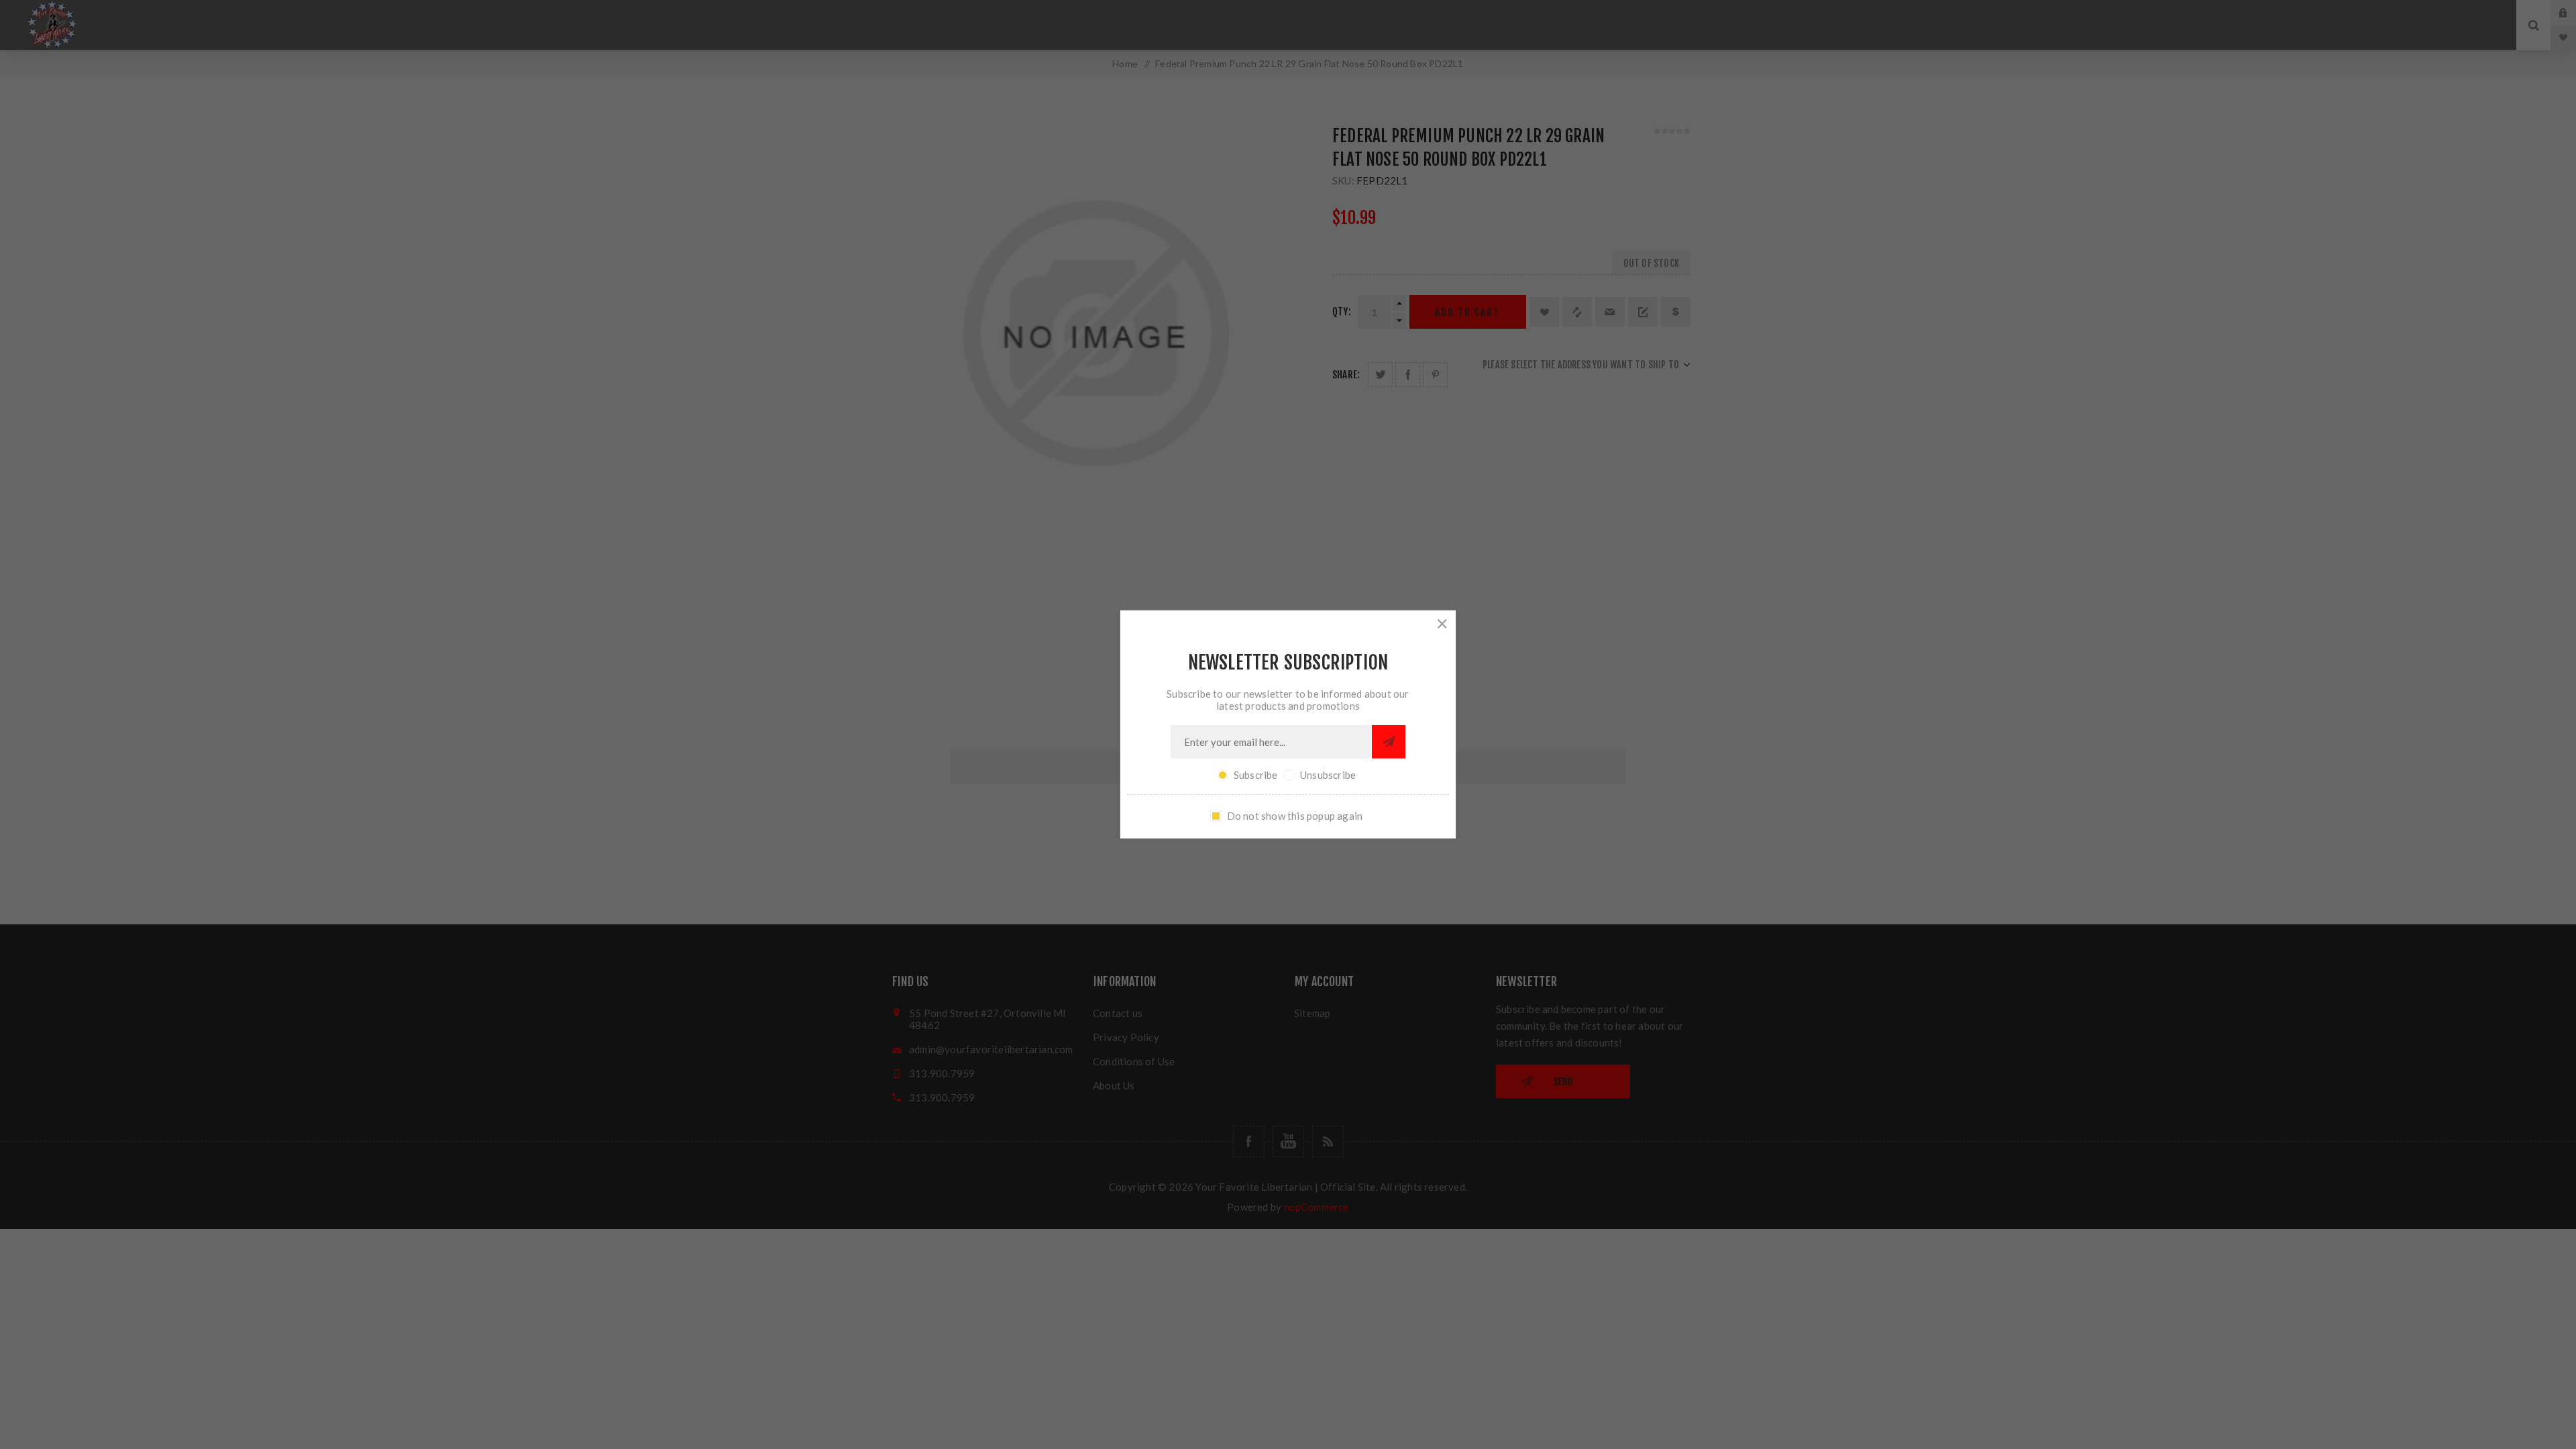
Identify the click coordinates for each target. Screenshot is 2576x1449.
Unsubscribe (1328, 775)
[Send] (1389, 742)
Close (1442, 624)
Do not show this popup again (1295, 816)
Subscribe (1256, 775)
